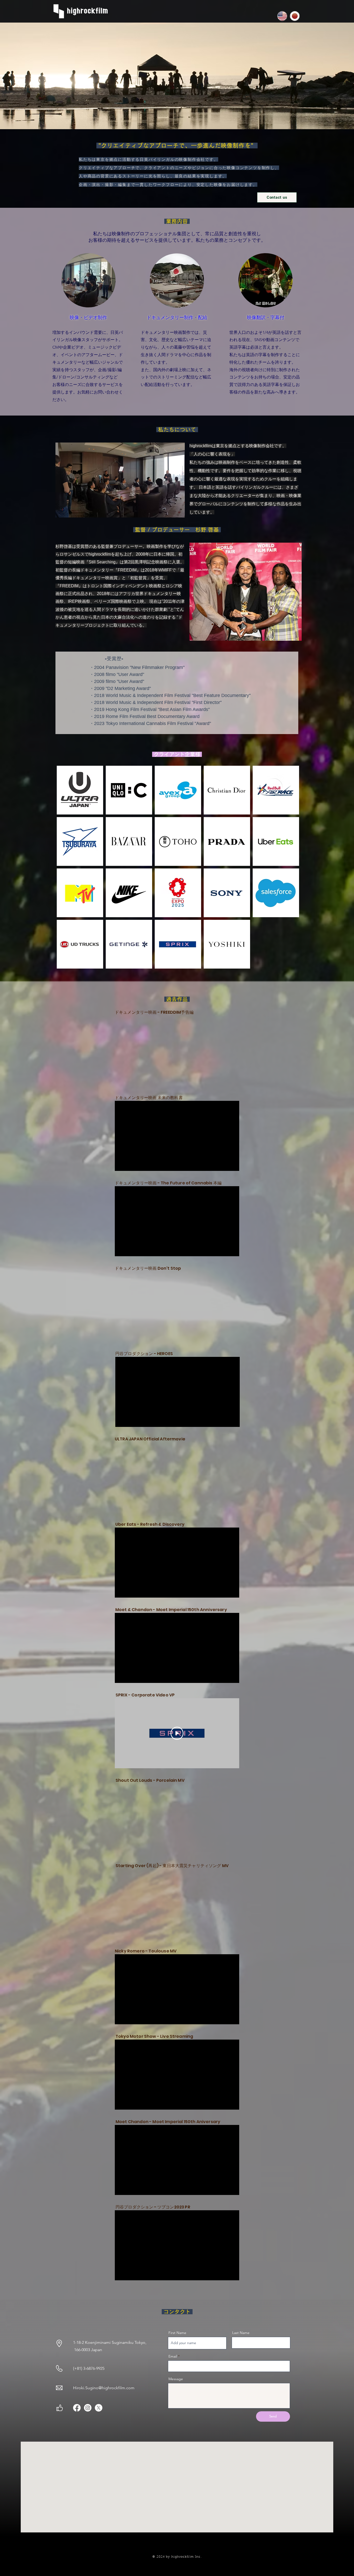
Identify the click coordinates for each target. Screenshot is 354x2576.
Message (176, 2379)
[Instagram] (88, 2408)
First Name (177, 2333)
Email (173, 2356)
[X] (99, 2408)
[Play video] (177, 1733)
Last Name (241, 2333)
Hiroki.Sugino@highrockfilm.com (104, 2388)
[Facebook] (77, 2408)
